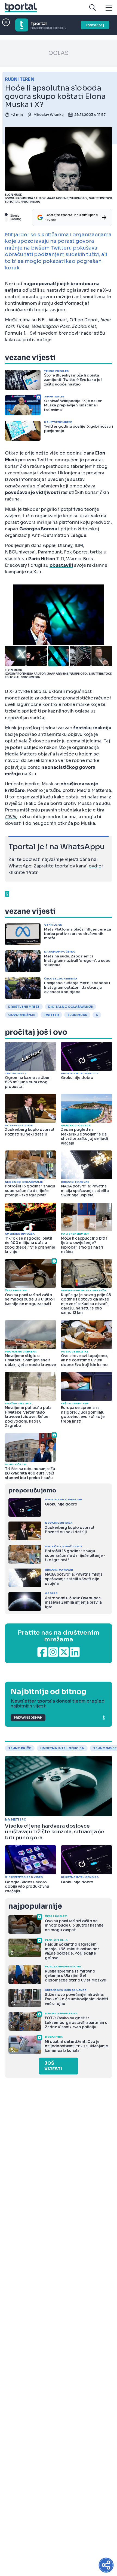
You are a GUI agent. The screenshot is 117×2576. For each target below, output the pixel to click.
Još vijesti (53, 2066)
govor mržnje (22, 1015)
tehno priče (20, 1748)
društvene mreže (24, 1007)
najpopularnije (35, 1906)
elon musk (77, 1015)
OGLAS (59, 53)
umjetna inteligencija (62, 1748)
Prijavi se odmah (28, 1718)
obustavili (61, 565)
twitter (51, 1015)
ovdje (95, 866)
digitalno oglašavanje (70, 1007)
